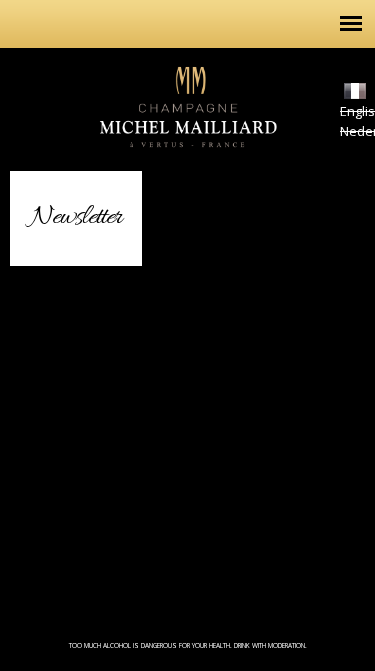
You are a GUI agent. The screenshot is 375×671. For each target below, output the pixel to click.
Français (355, 91)
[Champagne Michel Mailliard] (188, 161)
